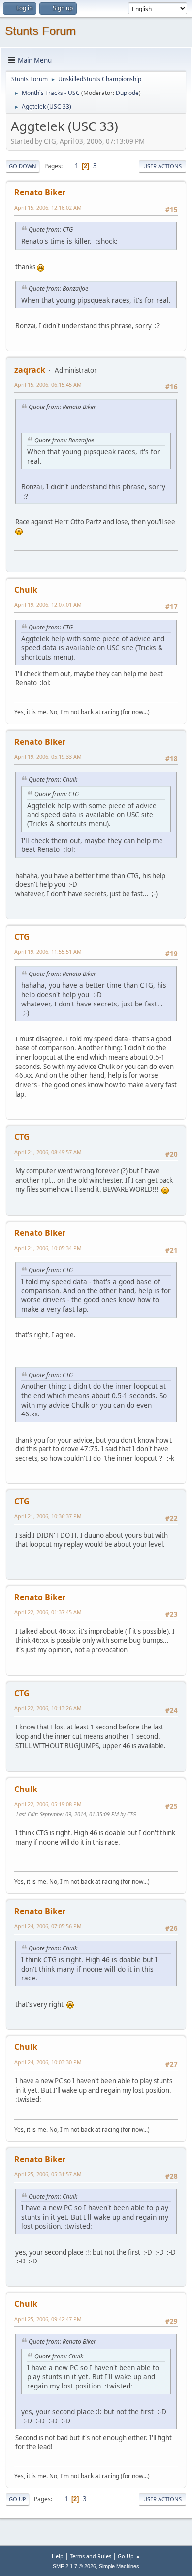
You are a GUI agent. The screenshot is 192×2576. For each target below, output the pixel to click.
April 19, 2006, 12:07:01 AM (48, 605)
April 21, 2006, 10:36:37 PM (48, 1516)
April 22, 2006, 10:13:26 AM (48, 1708)
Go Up (17, 2499)
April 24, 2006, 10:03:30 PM (48, 2062)
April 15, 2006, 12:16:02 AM (48, 207)
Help (58, 2556)
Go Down (23, 166)
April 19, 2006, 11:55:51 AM (48, 952)
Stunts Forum (40, 31)
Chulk (26, 590)
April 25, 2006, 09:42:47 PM (48, 2319)
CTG (22, 937)
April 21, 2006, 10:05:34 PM (48, 1248)
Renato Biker (40, 192)
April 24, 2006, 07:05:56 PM (48, 1926)
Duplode (127, 93)
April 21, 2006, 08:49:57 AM (48, 1152)
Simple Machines (119, 2566)
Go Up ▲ (129, 2556)
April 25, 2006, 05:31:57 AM (48, 2174)
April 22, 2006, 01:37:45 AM (48, 1612)
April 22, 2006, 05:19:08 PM (48, 1804)
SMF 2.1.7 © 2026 (74, 2566)
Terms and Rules (91, 2556)
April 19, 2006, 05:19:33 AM (48, 757)
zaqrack (30, 370)
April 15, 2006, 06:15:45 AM (48, 385)
